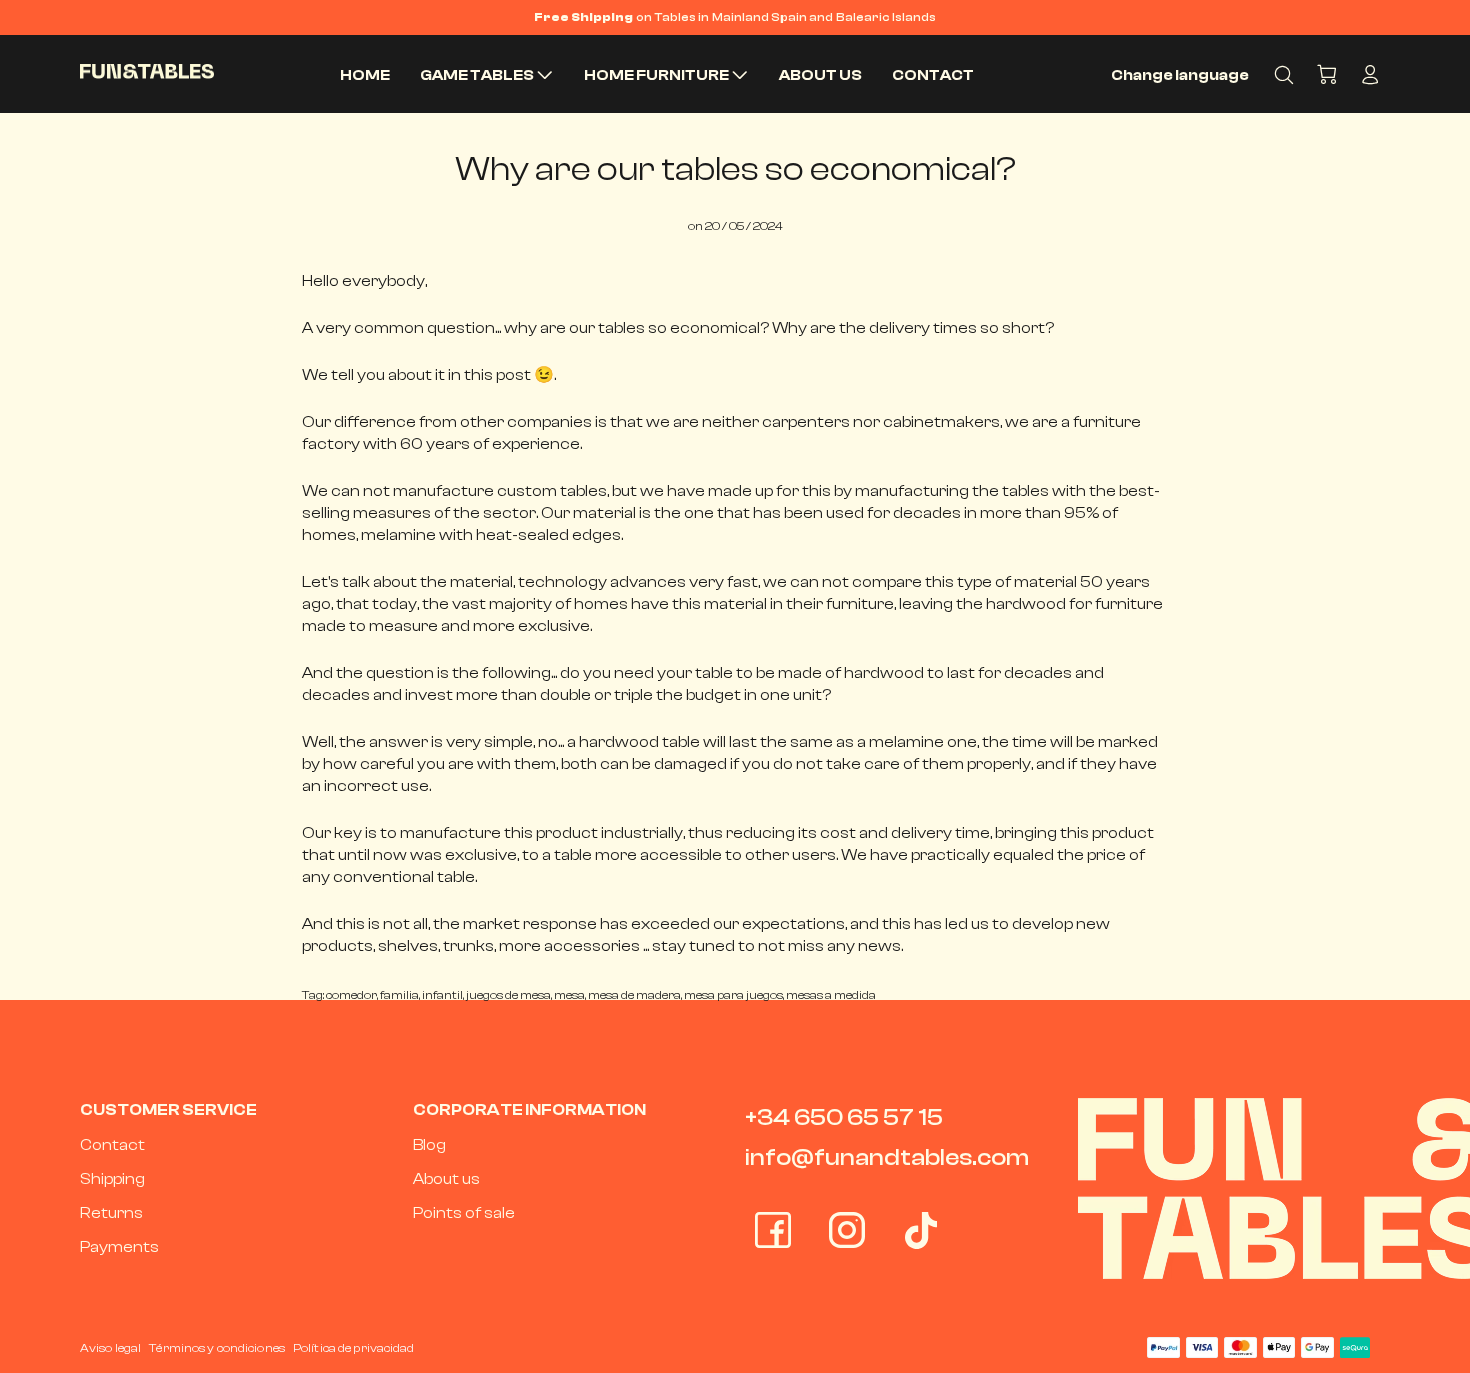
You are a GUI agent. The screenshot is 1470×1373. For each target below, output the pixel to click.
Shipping (112, 1179)
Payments (119, 1247)
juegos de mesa (508, 995)
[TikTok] (921, 1230)
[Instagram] (847, 1230)
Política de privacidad (354, 1348)
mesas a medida (831, 995)
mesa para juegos (733, 995)
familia (399, 995)
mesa (569, 995)
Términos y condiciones (217, 1348)
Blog (429, 1145)
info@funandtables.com (887, 1157)
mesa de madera (634, 995)
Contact (112, 1145)
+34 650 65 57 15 (844, 1117)
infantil (442, 995)
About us (446, 1179)
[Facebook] (773, 1230)
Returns (111, 1213)
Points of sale (464, 1213)
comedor (351, 995)
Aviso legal (110, 1348)
